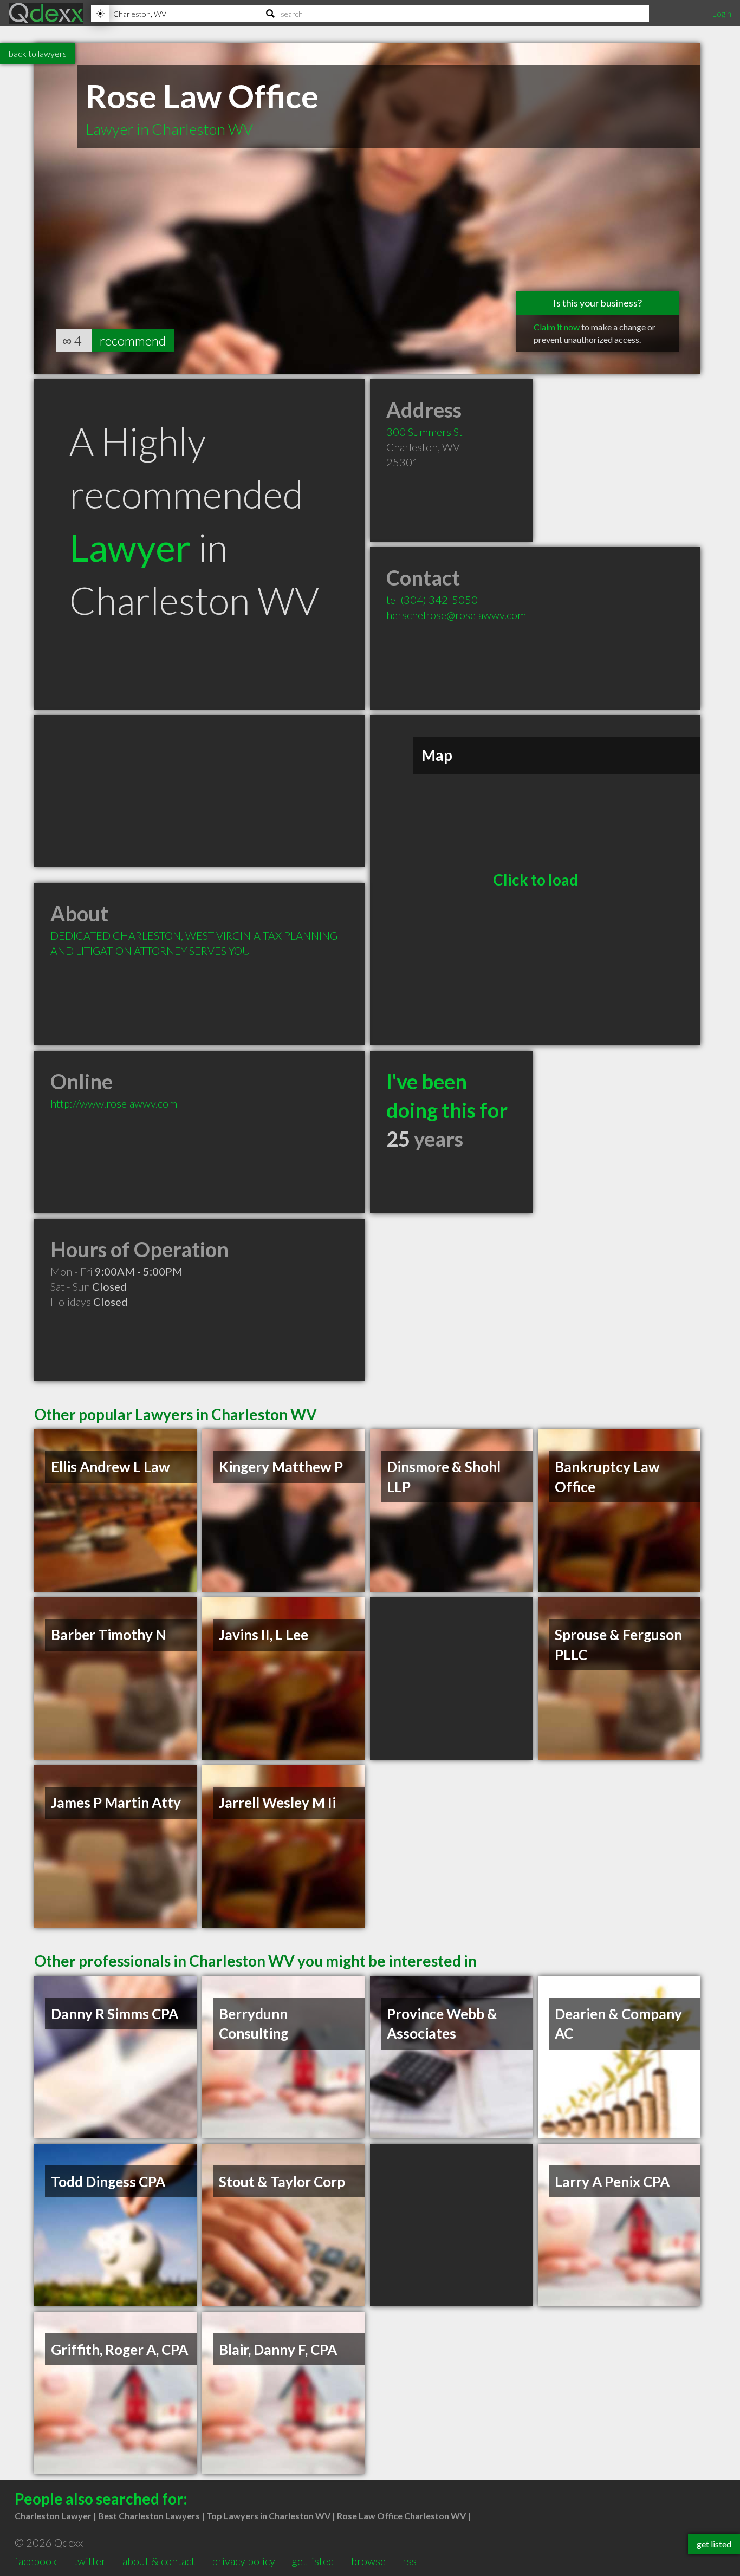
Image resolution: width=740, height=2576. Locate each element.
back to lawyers (38, 53)
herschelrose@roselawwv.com (456, 615)
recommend (133, 340)
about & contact (159, 2561)
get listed (313, 2561)
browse (368, 2561)
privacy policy (244, 2561)
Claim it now (557, 327)
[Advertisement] (199, 791)
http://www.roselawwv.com (114, 1103)
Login (722, 13)
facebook (36, 2561)
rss (410, 2561)
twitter (90, 2561)
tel (432, 600)
